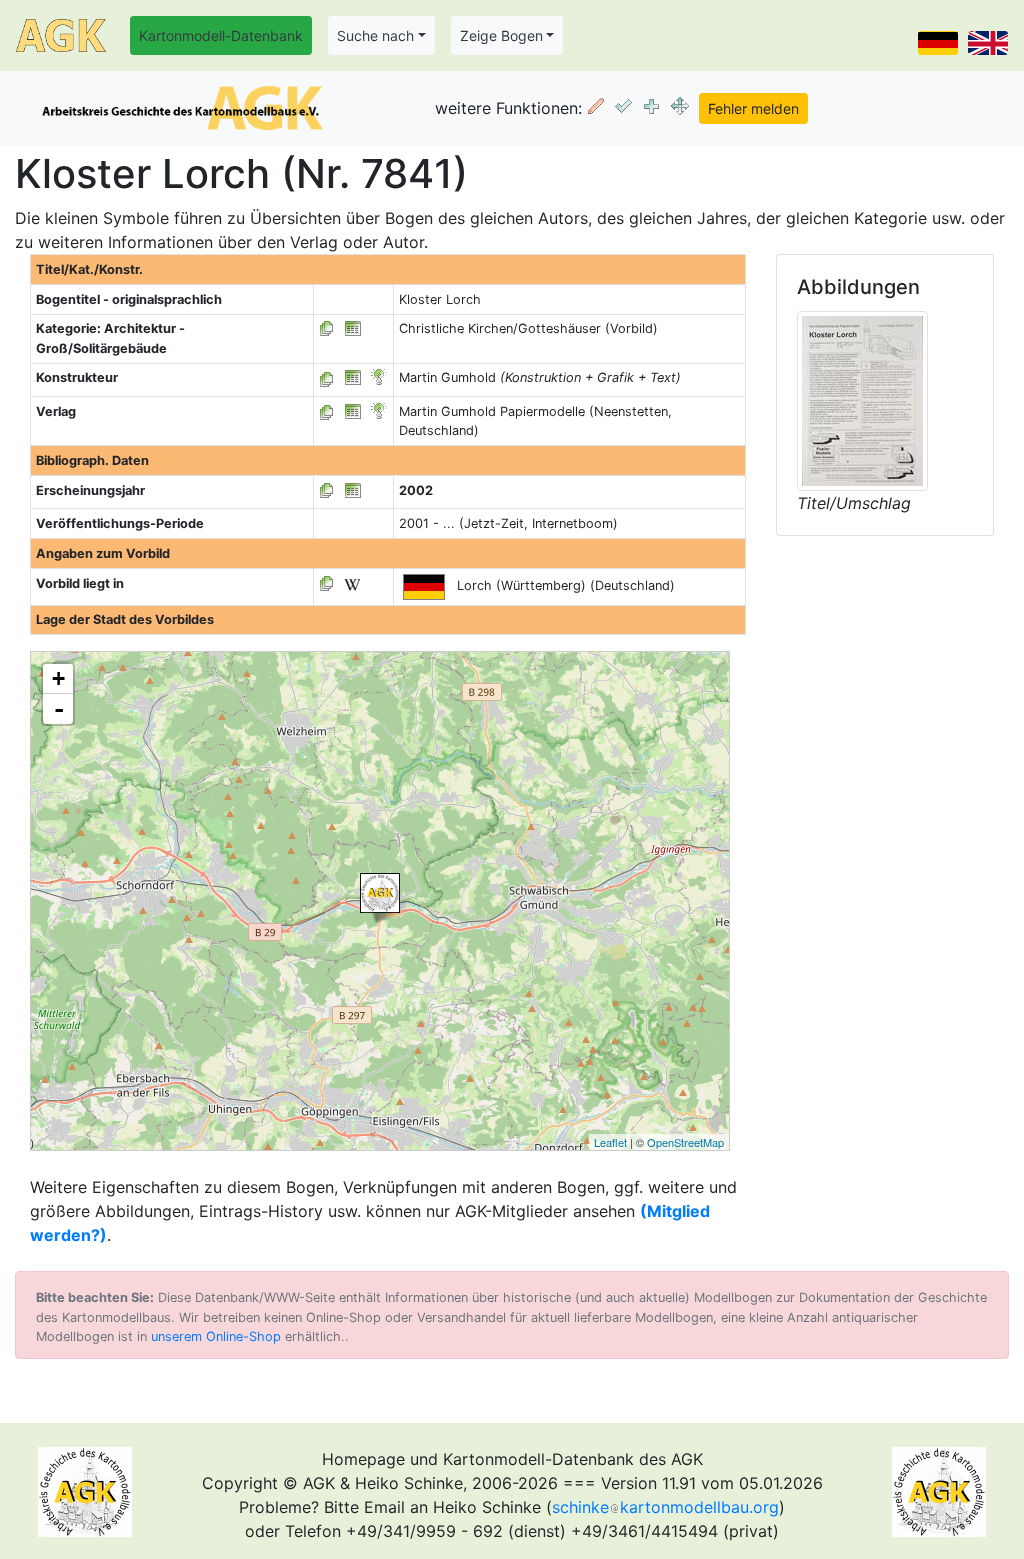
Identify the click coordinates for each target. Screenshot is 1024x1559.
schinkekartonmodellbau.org (665, 1507)
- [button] (59, 709)
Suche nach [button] (375, 35)
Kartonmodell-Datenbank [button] (221, 35)
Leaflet (610, 1142)
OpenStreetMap (685, 1142)
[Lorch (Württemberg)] (380, 893)
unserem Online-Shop (216, 1336)
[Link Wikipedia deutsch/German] (352, 583)
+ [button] (58, 678)
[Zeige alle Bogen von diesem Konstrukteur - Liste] (327, 377)
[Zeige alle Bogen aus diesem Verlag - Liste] (327, 411)
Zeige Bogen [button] (501, 35)
